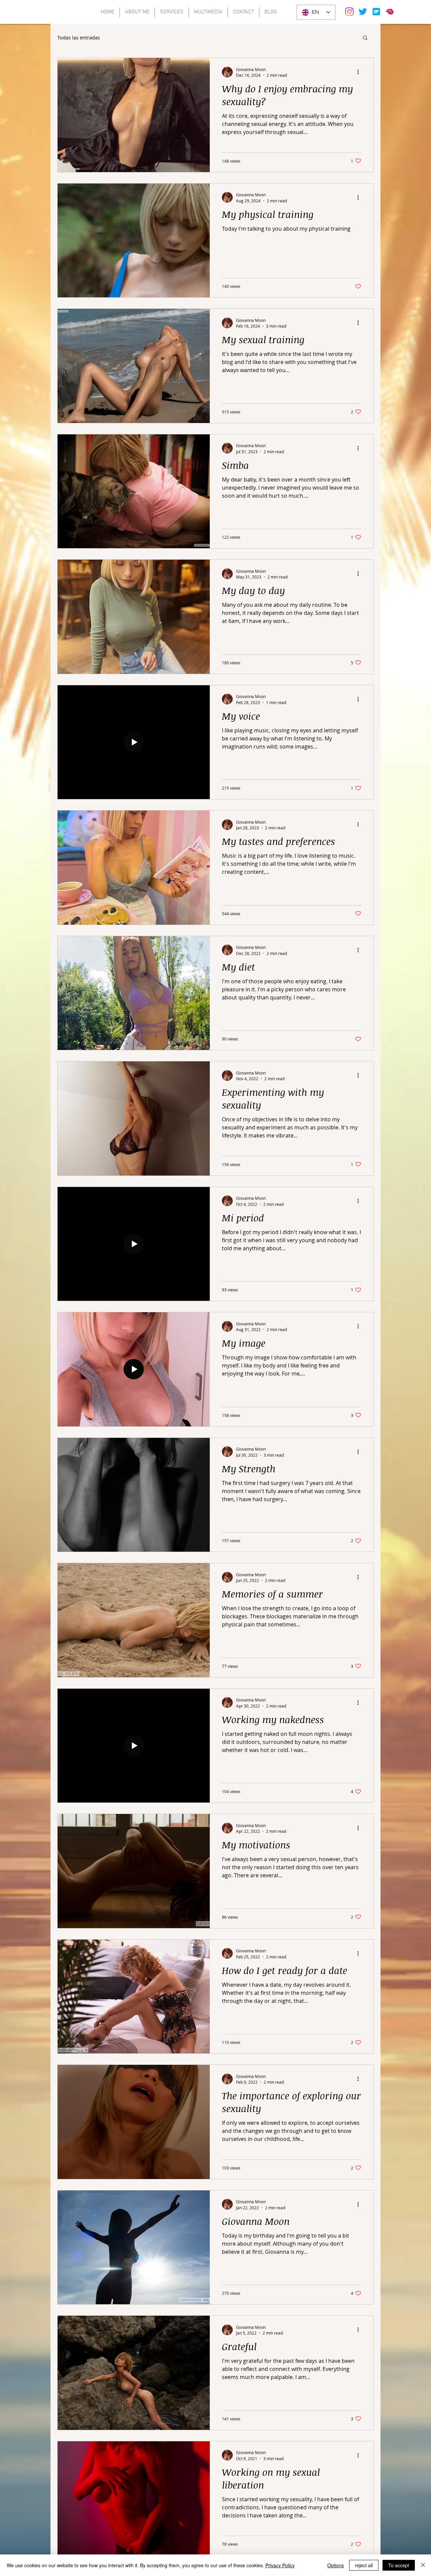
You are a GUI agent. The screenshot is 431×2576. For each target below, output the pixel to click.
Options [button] (336, 2565)
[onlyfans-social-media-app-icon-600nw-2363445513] (376, 12)
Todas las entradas (79, 37)
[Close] (423, 2565)
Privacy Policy (280, 2565)
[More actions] (360, 72)
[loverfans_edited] (390, 12)
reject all (364, 2565)
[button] (365, 38)
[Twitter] (363, 12)
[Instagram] (349, 12)
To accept (399, 2565)
